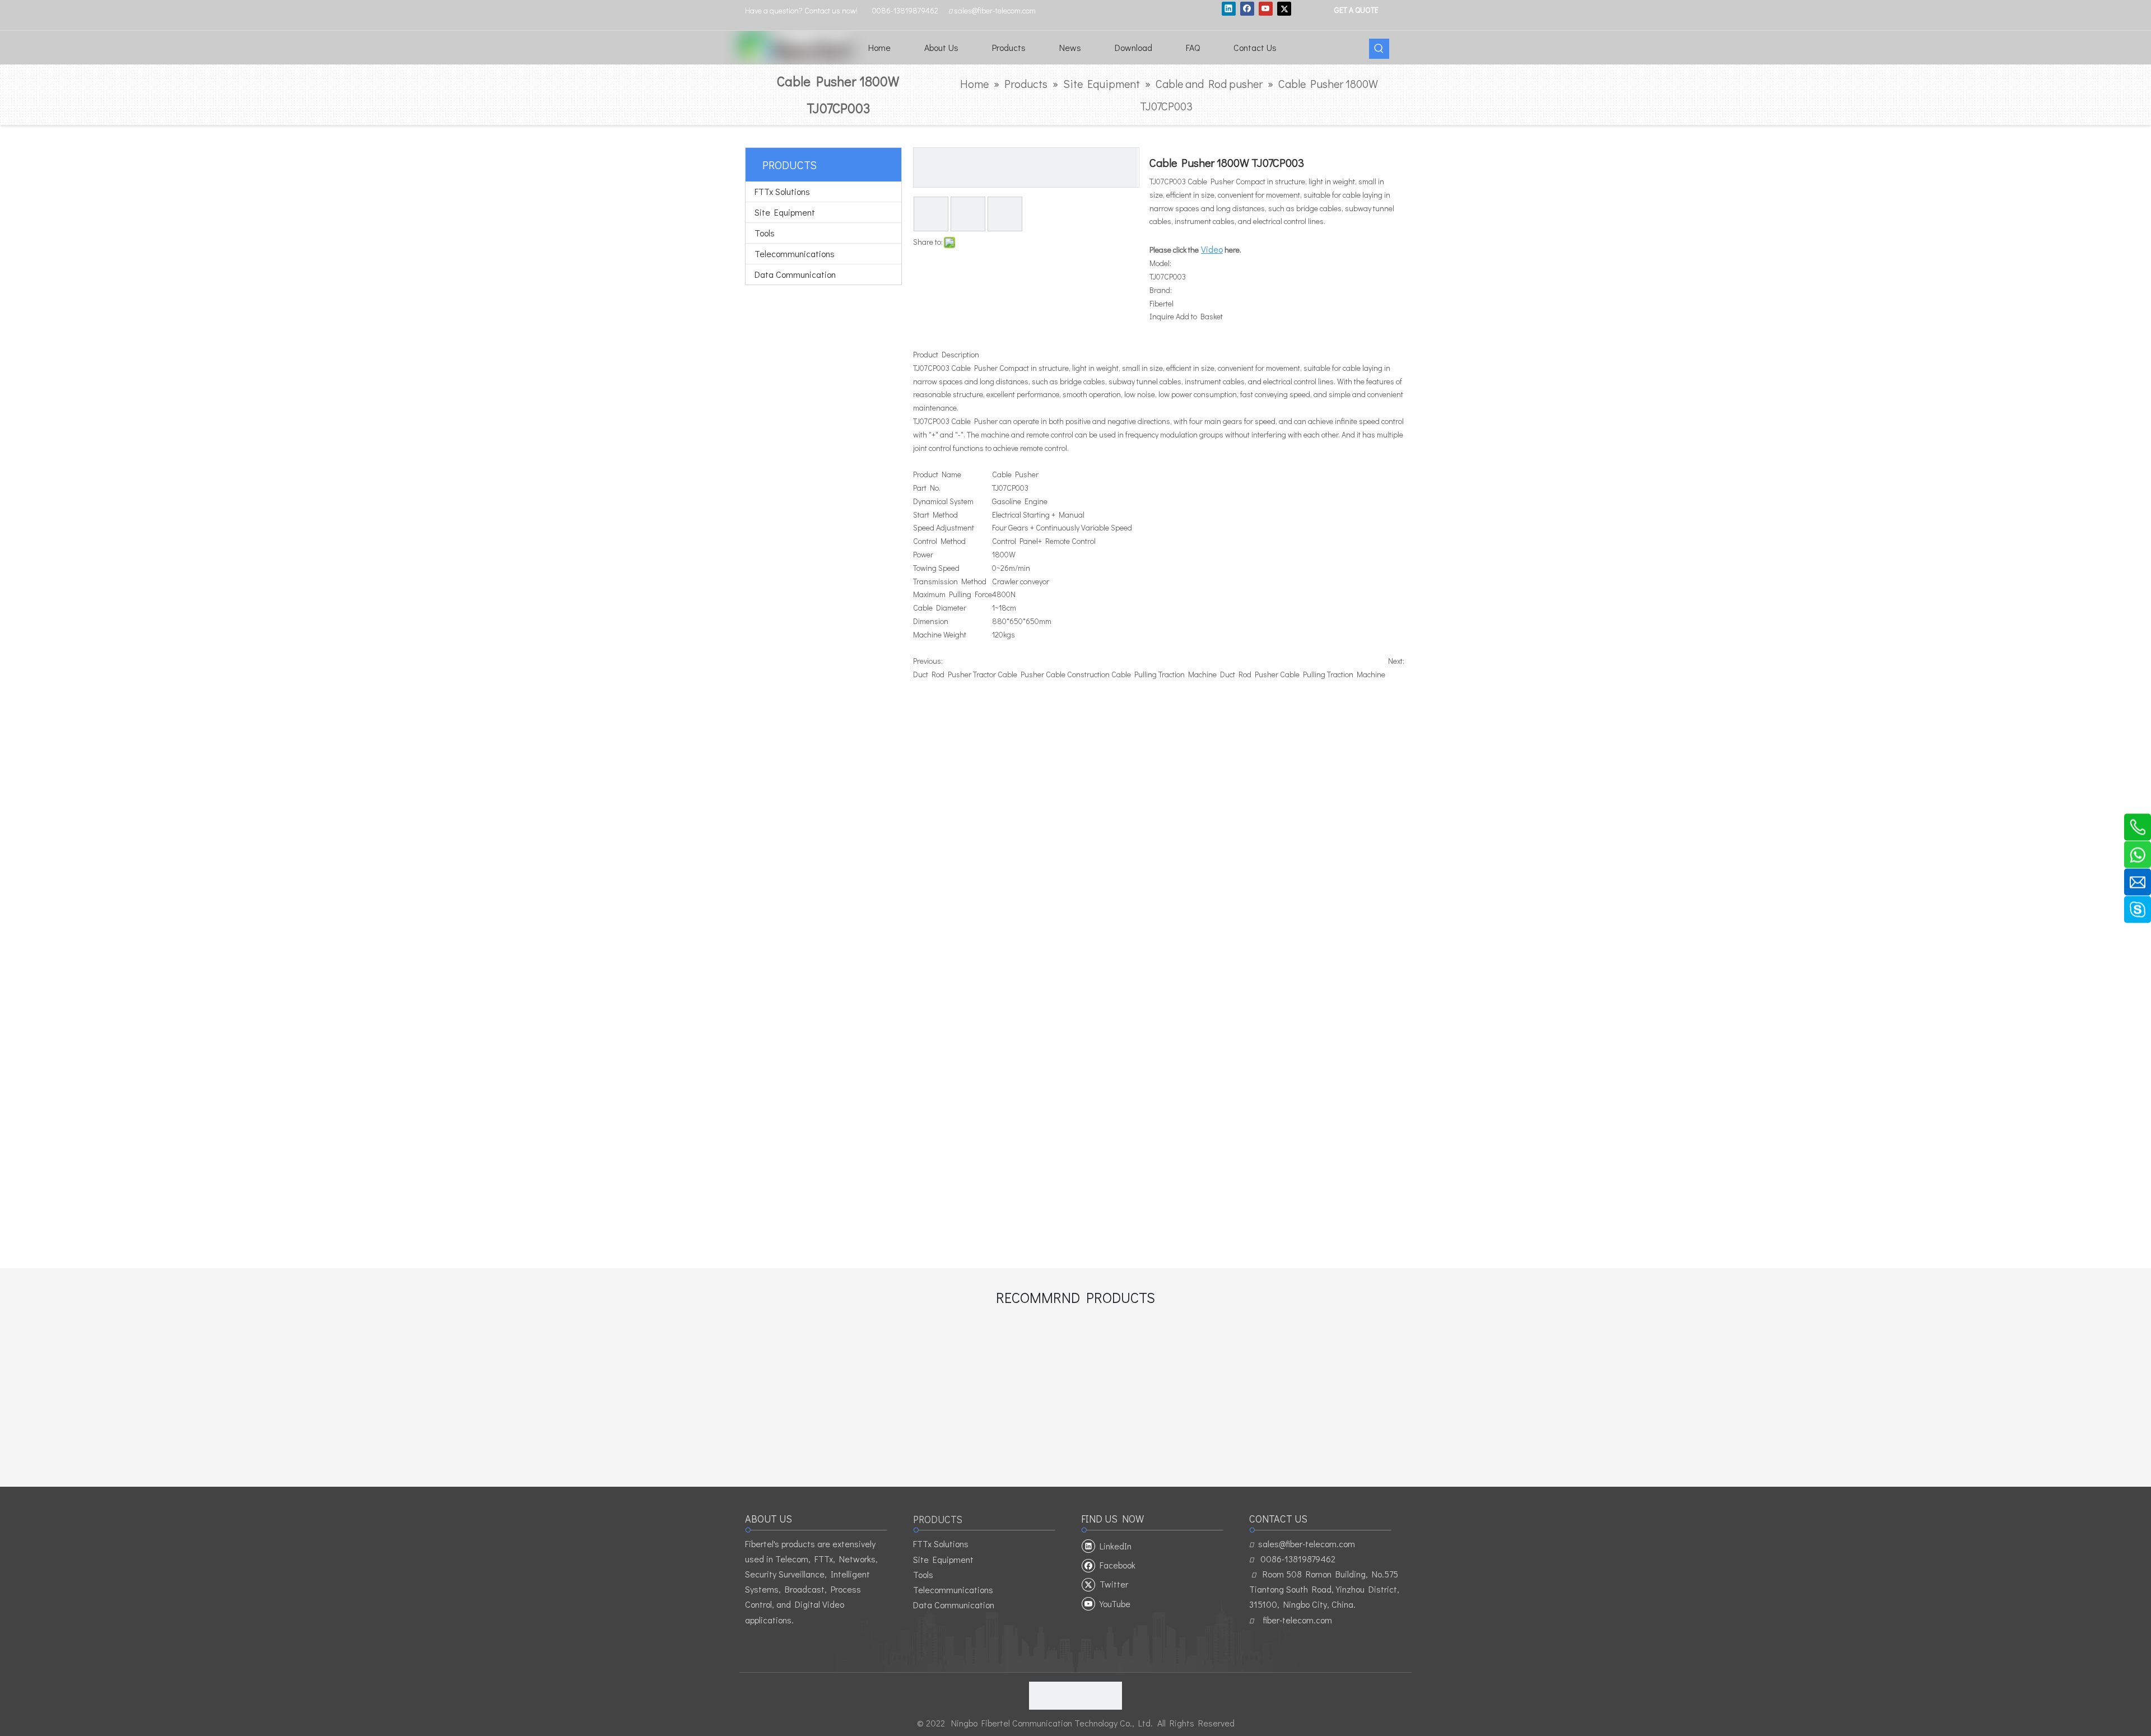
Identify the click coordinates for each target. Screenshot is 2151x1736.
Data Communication (795, 274)
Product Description (946, 354)
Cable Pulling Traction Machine (1164, 674)
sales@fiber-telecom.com (1307, 1544)
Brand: (1161, 290)
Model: (1160, 263)
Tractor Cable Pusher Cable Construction (1041, 674)
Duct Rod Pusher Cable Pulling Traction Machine (1303, 674)
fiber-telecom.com (1297, 1620)
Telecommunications (795, 253)
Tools (765, 233)
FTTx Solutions (782, 191)
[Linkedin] (1229, 8)
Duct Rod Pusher (942, 674)
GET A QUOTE (1356, 9)
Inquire (1162, 316)
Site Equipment (785, 212)
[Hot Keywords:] (1379, 49)
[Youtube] (1266, 8)
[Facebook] (1247, 8)
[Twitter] (1284, 8)
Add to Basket (1199, 316)
